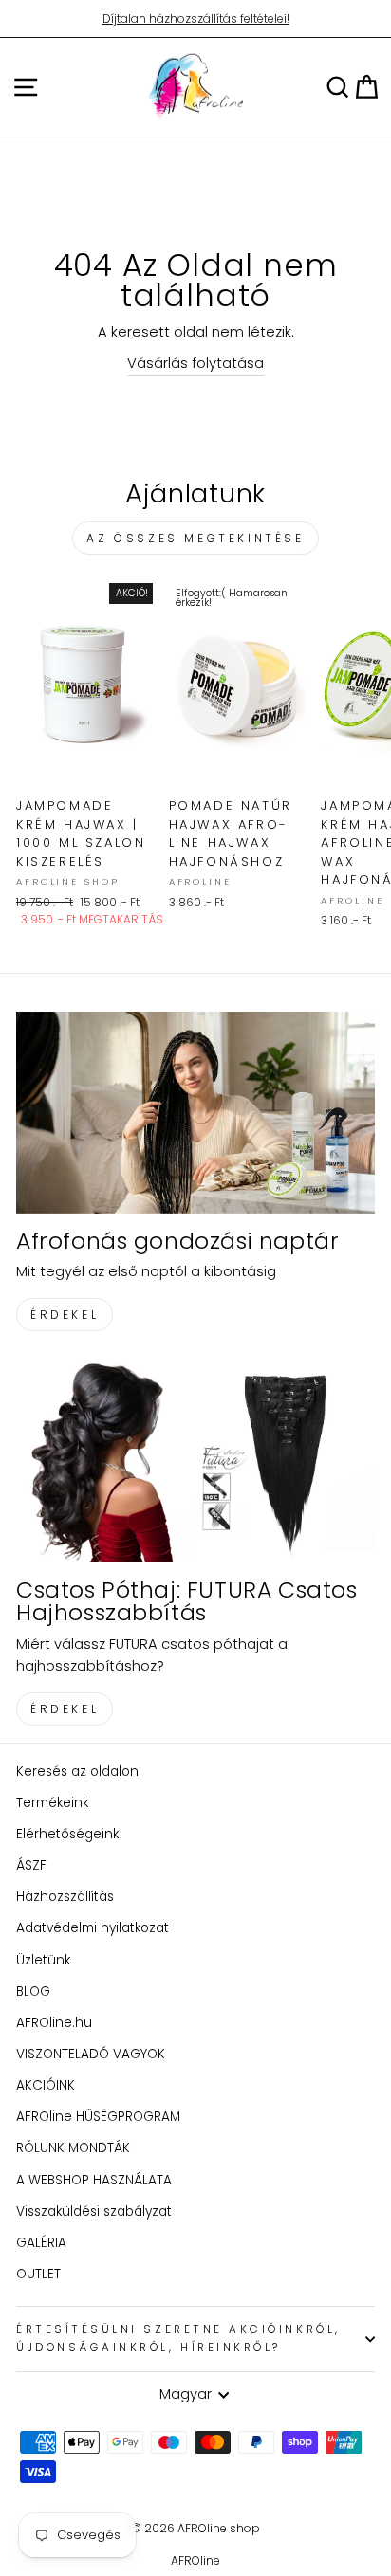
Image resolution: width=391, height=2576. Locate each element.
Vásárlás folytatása (195, 363)
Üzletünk (43, 1960)
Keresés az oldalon (77, 1772)
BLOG (33, 1991)
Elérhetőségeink (67, 1834)
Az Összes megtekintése (195, 538)
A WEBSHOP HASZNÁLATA (94, 2180)
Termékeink (52, 1803)
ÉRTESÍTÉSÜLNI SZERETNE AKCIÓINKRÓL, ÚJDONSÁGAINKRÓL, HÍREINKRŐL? (178, 2338)
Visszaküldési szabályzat (94, 2211)
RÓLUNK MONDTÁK (73, 2148)
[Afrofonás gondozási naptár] (195, 1113)
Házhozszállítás (65, 1897)
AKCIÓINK (46, 2085)
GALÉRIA (41, 2243)
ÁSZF (31, 1865)
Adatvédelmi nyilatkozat (93, 1928)
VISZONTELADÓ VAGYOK (91, 2054)
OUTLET (38, 2274)
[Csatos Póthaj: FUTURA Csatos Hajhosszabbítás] (195, 1462)
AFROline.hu (54, 2023)
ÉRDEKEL (65, 1315)
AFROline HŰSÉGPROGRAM (98, 2117)
